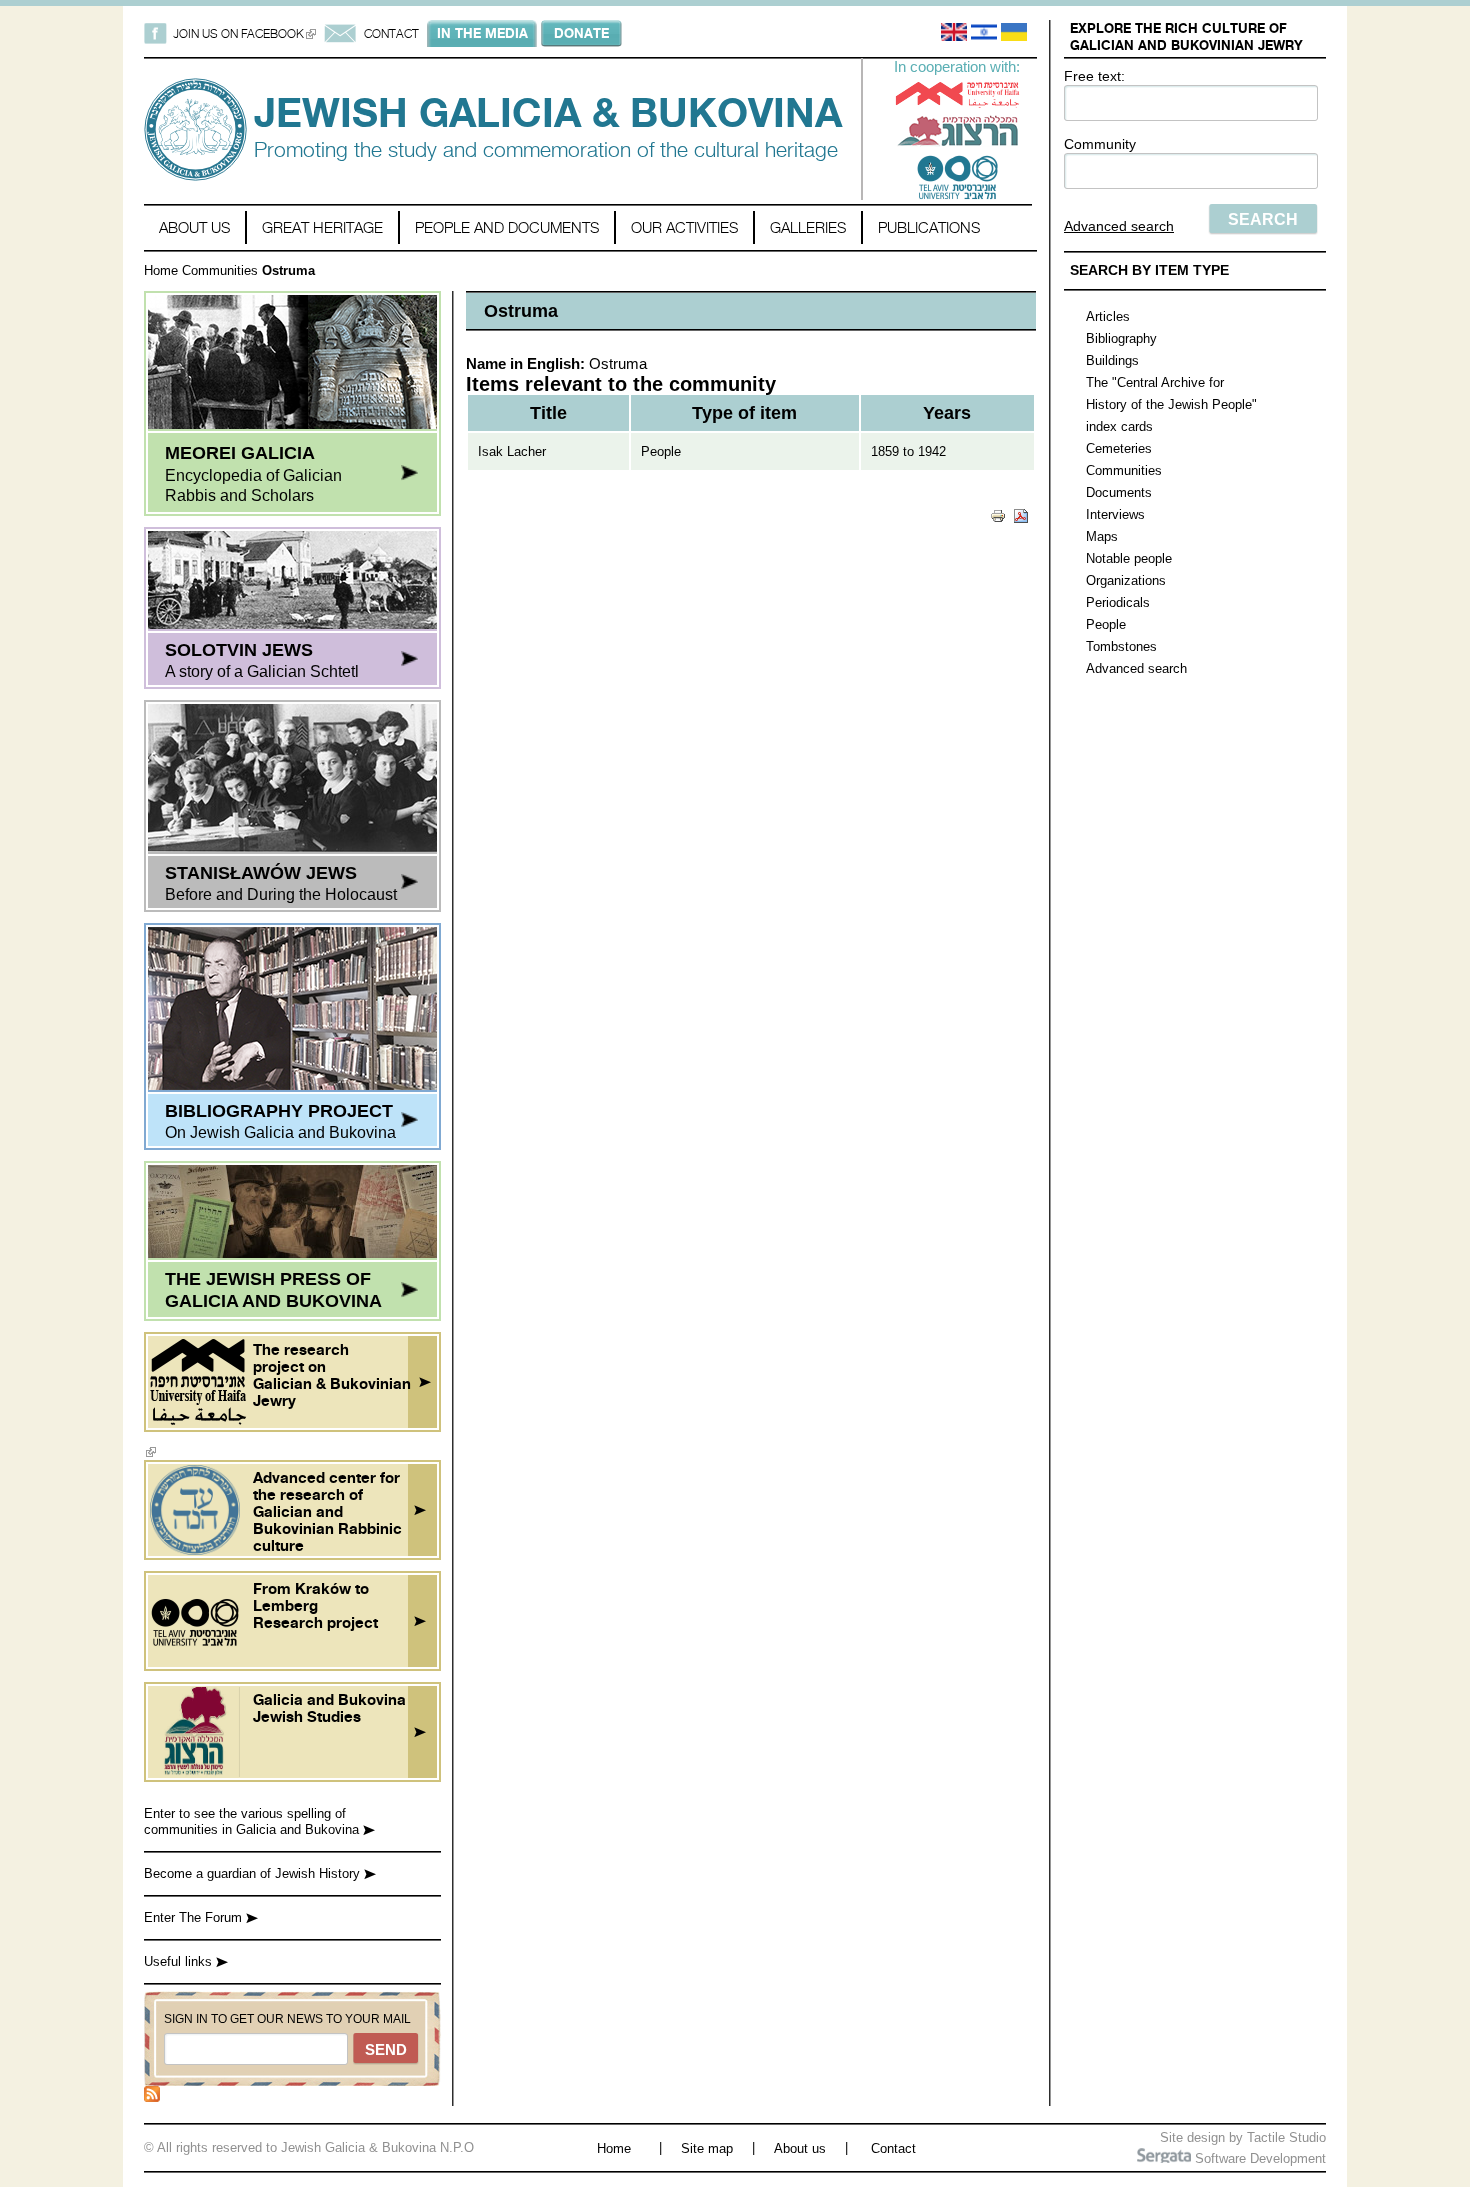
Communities (220, 270)
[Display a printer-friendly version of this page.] (998, 514)
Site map (707, 2148)
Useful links (180, 1961)
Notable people (1129, 558)
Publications (929, 227)
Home (161, 270)
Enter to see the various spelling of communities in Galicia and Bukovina (253, 1821)
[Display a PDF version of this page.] (1021, 514)
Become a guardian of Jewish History (254, 1873)
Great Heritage (322, 227)
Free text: (1094, 76)
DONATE (581, 33)
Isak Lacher (512, 451)
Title (548, 413)
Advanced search (1119, 226)
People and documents (507, 227)
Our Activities (684, 227)
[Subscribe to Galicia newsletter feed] (152, 2097)
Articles (1108, 316)
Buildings (1112, 360)
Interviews (1115, 514)
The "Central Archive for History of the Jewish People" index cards (1171, 404)
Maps (1102, 536)
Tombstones (1121, 646)
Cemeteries (1119, 448)
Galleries (808, 227)
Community (1100, 144)
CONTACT (391, 33)
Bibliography (1121, 338)
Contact (893, 2148)
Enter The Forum (195, 1917)
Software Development (1258, 2158)
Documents (1119, 492)
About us (194, 227)
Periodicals (1118, 602)
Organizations (1126, 580)
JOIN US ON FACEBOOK (244, 33)
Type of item (744, 413)
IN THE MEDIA (482, 33)
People (1106, 624)
